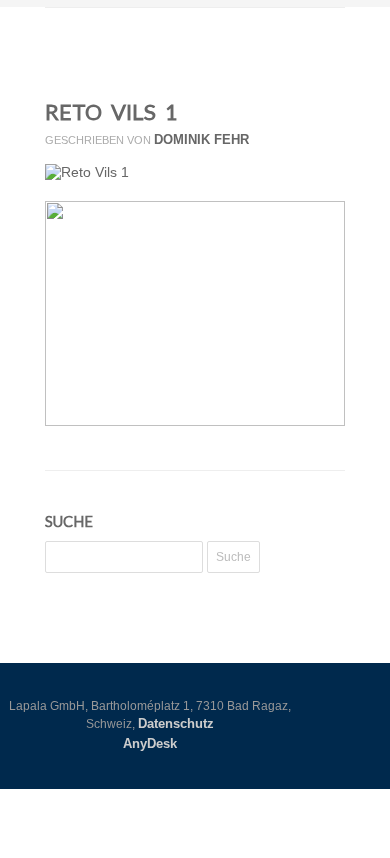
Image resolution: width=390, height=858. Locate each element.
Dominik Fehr (201, 139)
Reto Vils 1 (111, 111)
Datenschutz (176, 723)
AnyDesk (150, 743)
